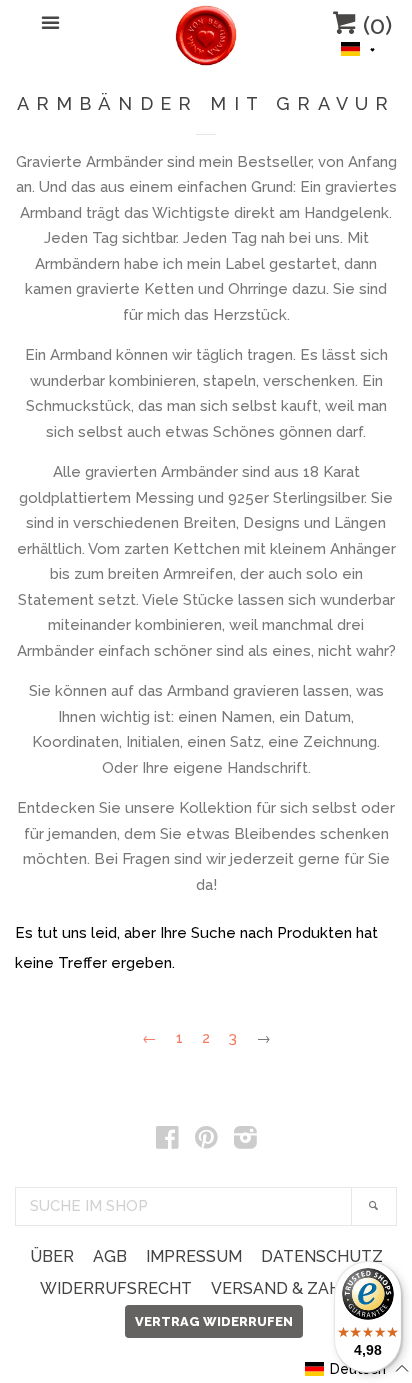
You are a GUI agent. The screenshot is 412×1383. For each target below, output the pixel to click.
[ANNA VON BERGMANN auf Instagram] (245, 1142)
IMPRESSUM (194, 1256)
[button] (358, 47)
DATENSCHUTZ (322, 1256)
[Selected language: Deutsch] (358, 47)
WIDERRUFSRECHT (116, 1288)
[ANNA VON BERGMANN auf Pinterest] (206, 1142)
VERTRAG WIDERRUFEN (214, 1321)
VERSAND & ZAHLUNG (299, 1288)
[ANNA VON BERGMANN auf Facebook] (167, 1142)
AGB (110, 1256)
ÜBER (52, 1256)
